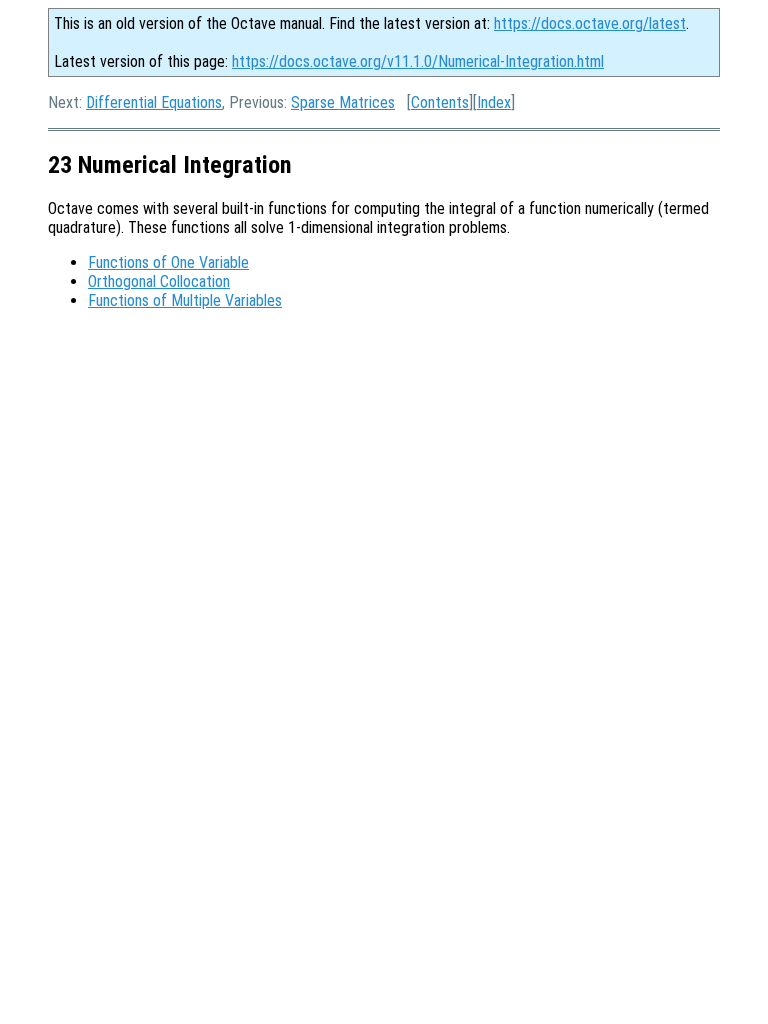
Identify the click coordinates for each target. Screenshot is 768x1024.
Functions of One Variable (168, 262)
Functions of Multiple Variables (185, 300)
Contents (440, 102)
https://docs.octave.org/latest (590, 23)
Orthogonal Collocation (159, 281)
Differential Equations (154, 102)
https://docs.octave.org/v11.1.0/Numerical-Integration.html (418, 61)
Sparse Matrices (343, 102)
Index (494, 102)
